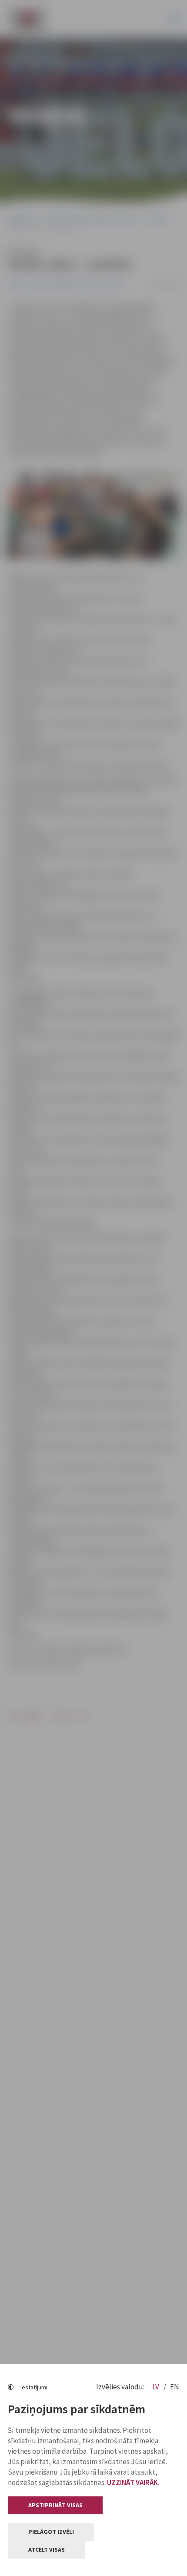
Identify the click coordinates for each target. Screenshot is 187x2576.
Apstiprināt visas (55, 2505)
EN (175, 2387)
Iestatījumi (34, 2387)
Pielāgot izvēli (51, 2532)
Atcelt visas (47, 2549)
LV (156, 2387)
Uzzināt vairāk (132, 2482)
